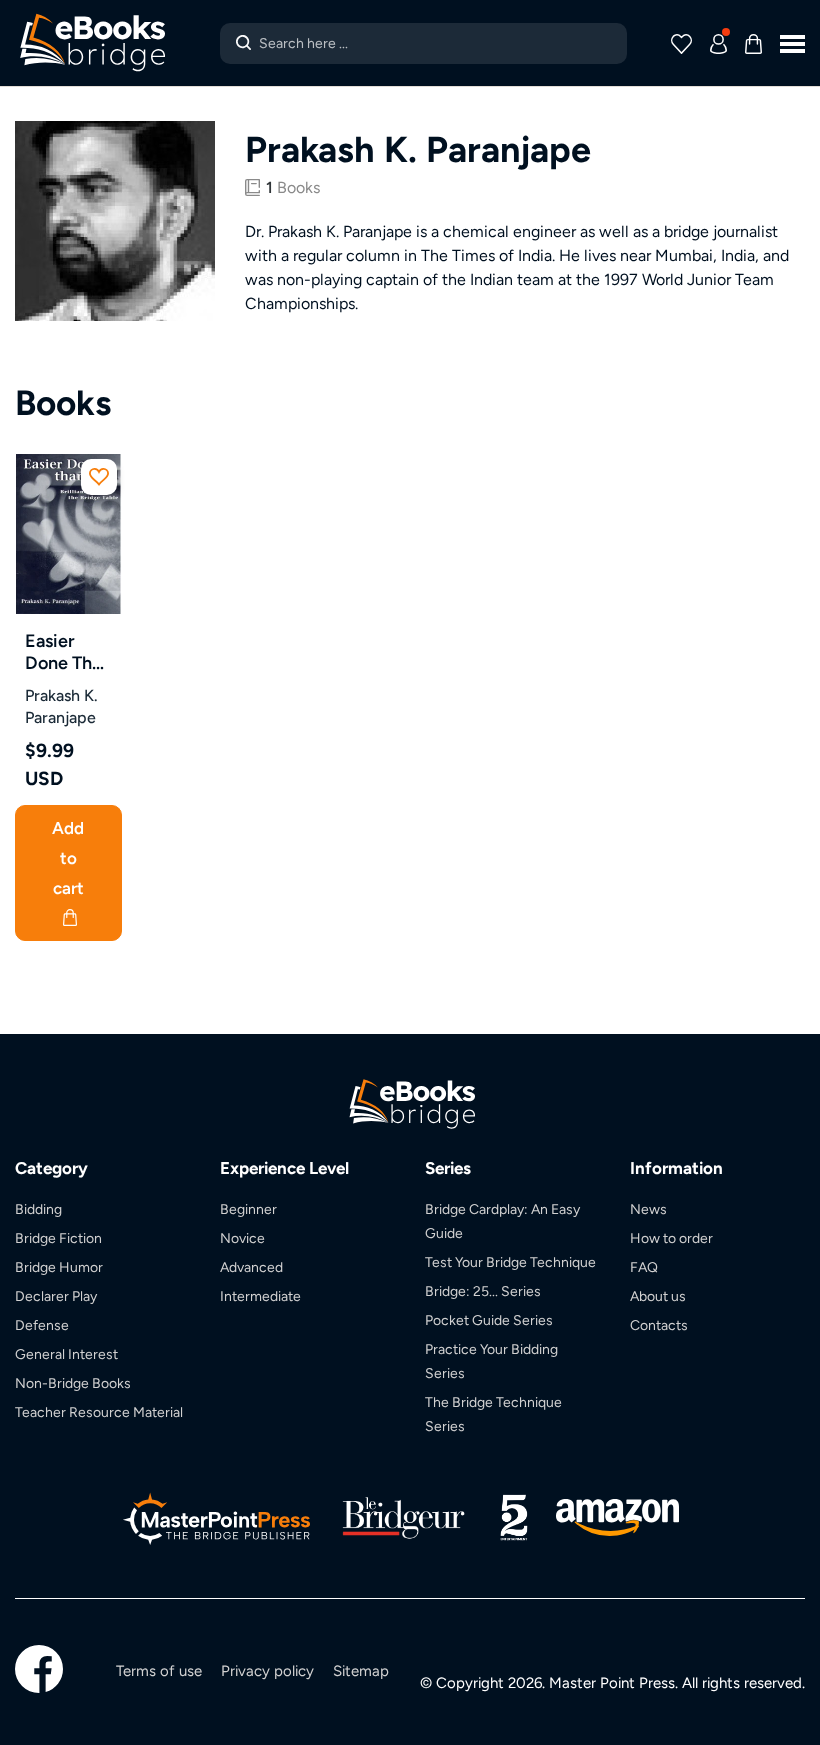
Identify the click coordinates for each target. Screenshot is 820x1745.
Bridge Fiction (58, 1238)
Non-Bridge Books (73, 1383)
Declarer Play (56, 1296)
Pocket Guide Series (489, 1320)
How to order (671, 1238)
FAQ (644, 1267)
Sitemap (361, 1670)
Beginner (248, 1209)
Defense (42, 1325)
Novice (242, 1238)
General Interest (66, 1354)
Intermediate (260, 1296)
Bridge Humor (59, 1267)
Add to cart (68, 858)
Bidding (38, 1209)
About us (658, 1296)
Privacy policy (267, 1670)
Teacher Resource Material (99, 1412)
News (648, 1209)
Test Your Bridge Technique (510, 1262)
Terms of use (159, 1670)
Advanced (251, 1267)
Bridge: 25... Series (483, 1291)
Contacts (659, 1325)
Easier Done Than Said (68, 652)
